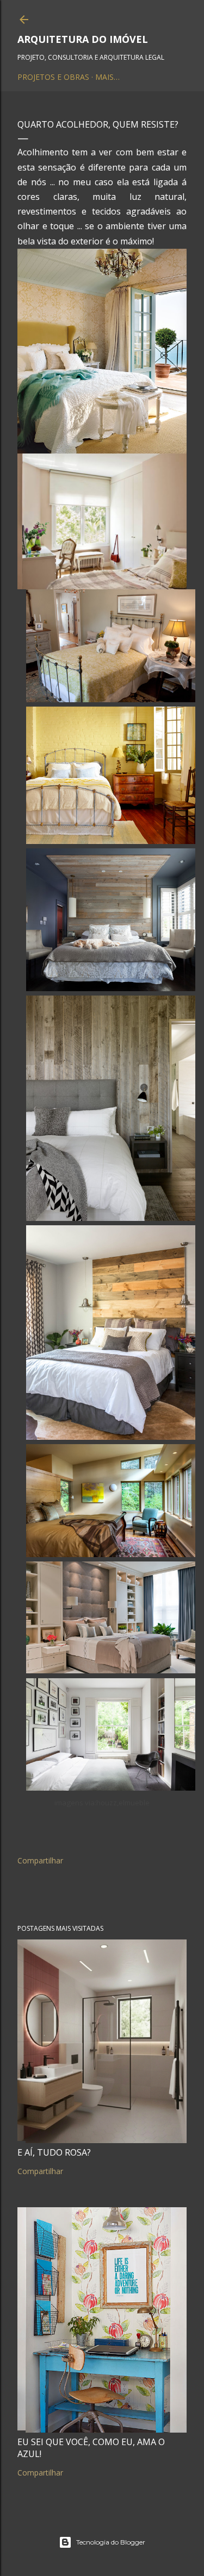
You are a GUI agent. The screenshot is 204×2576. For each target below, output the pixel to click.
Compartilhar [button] (40, 1860)
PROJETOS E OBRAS (53, 77)
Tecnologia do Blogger (111, 2542)
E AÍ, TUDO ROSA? (54, 2152)
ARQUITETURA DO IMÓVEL (83, 39)
